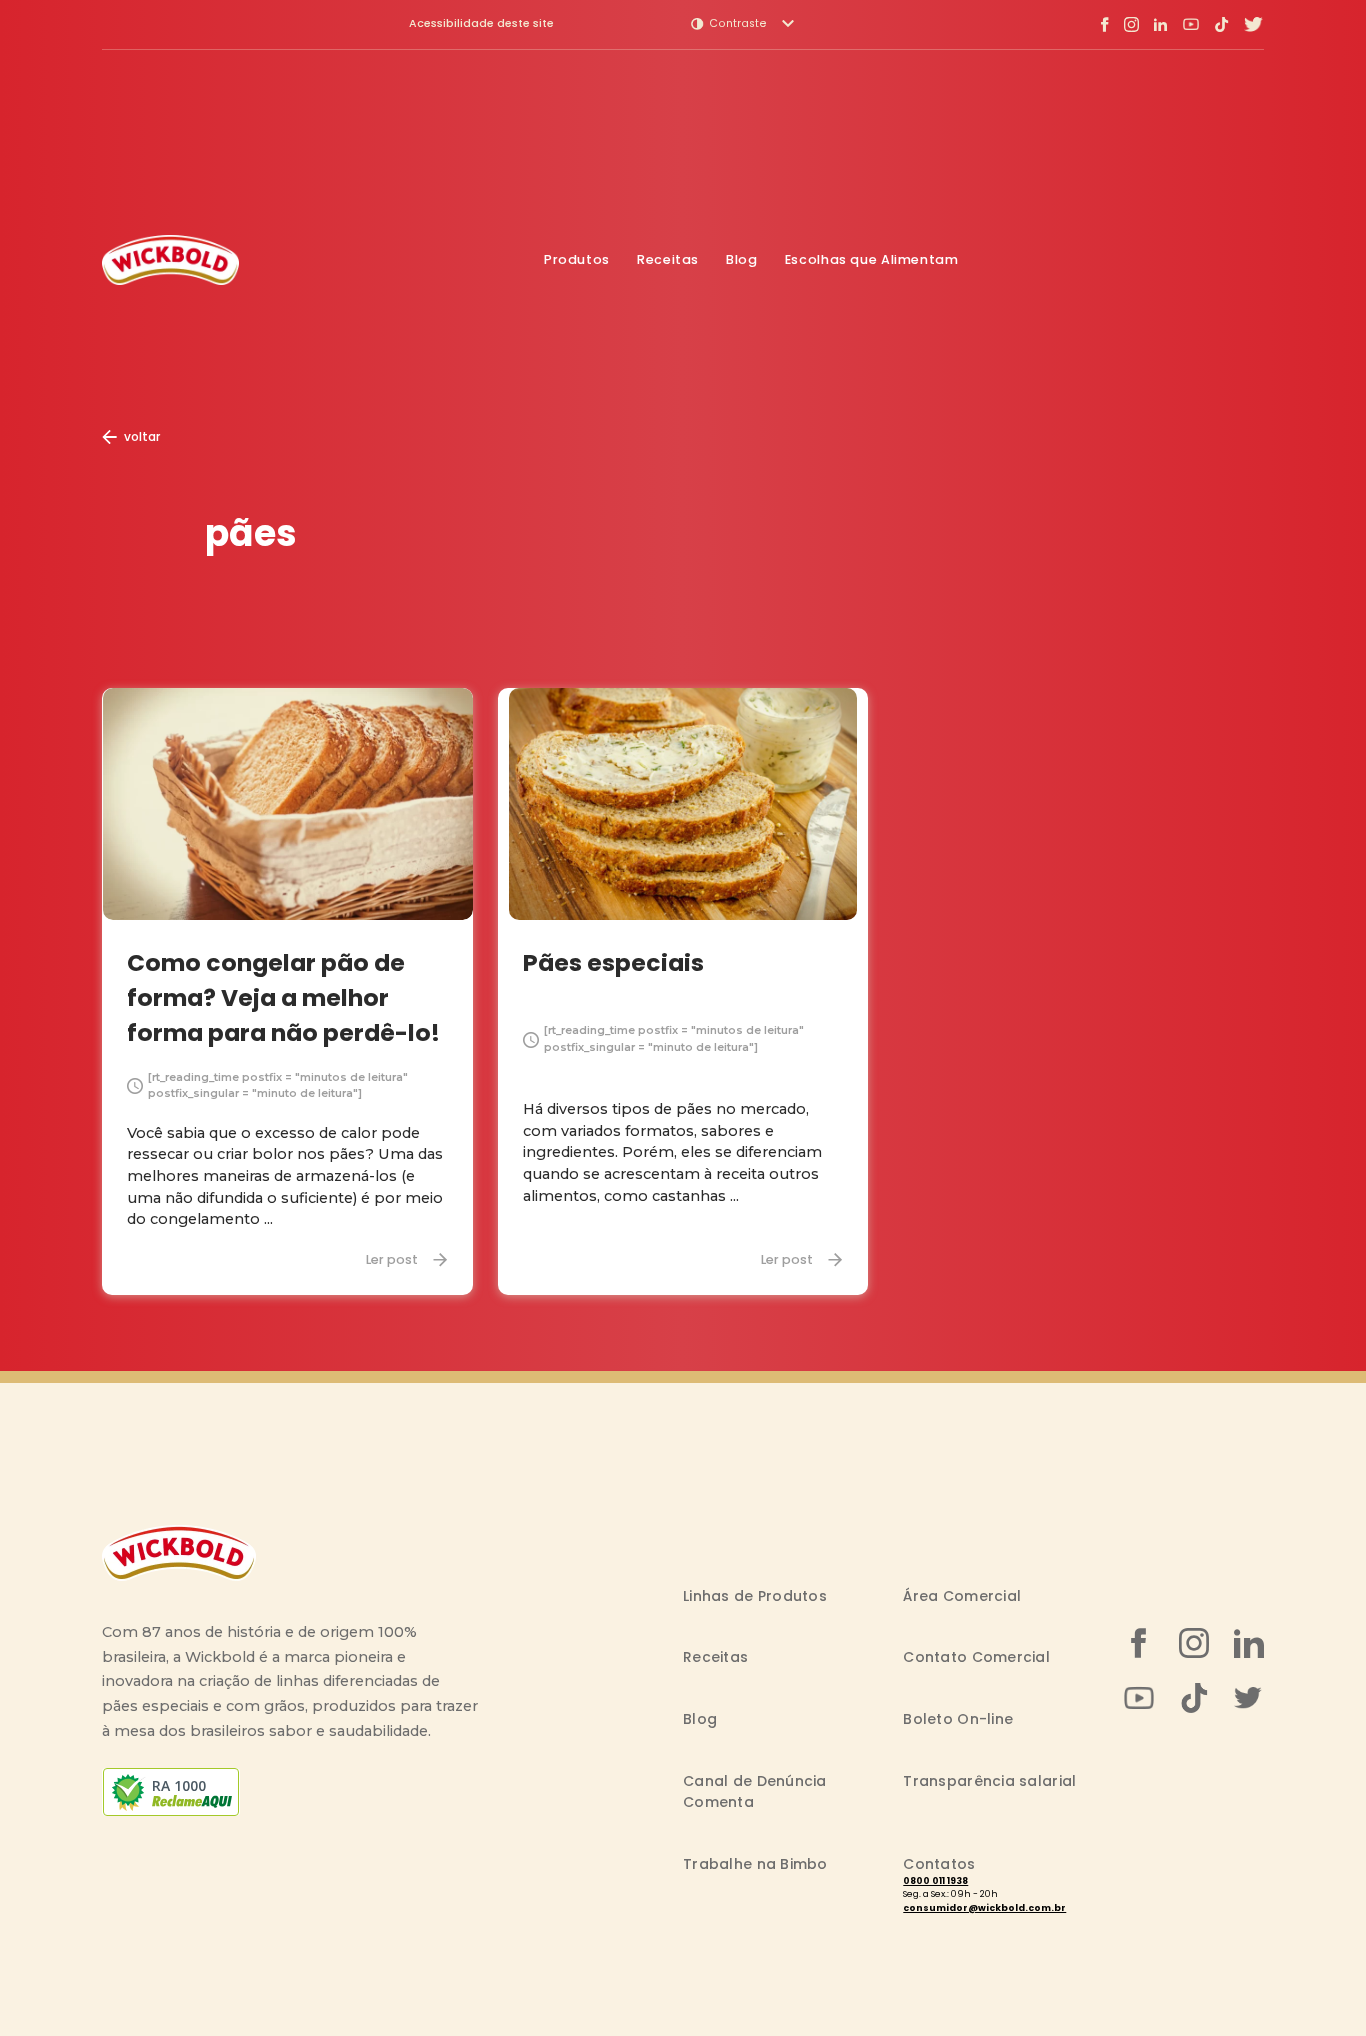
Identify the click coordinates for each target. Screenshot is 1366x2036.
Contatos (939, 1864)
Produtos (577, 259)
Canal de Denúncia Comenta (755, 1791)
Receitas (668, 259)
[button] (742, 24)
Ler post (392, 1259)
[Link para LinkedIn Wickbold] (1161, 24)
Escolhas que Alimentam (872, 259)
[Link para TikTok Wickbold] (1221, 24)
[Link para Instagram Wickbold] (1131, 24)
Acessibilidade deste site (481, 24)
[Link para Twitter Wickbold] (1254, 24)
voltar (142, 436)
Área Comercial (962, 1596)
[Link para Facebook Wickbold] (1105, 24)
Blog (742, 259)
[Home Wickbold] (170, 260)
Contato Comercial (976, 1657)
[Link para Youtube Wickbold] (1191, 24)
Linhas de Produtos (755, 1596)
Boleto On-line (958, 1719)
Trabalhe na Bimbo (755, 1864)
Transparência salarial (989, 1781)
